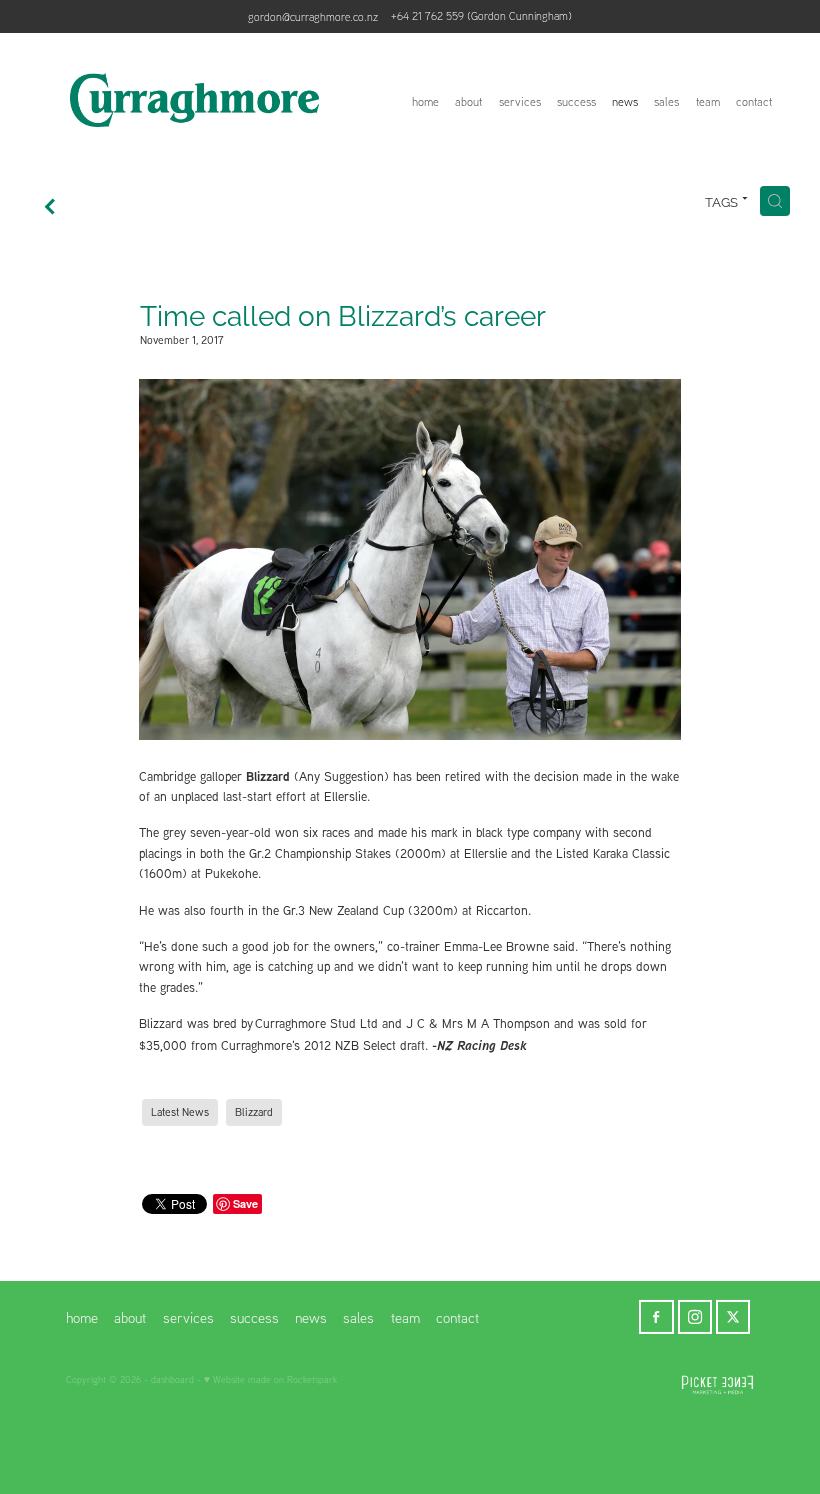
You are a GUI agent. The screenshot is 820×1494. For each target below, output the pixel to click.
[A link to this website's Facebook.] (656, 1317)
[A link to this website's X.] (733, 1317)
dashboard (172, 1379)
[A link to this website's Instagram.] (695, 1317)
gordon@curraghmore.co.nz (313, 16)
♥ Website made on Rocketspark (270, 1379)
